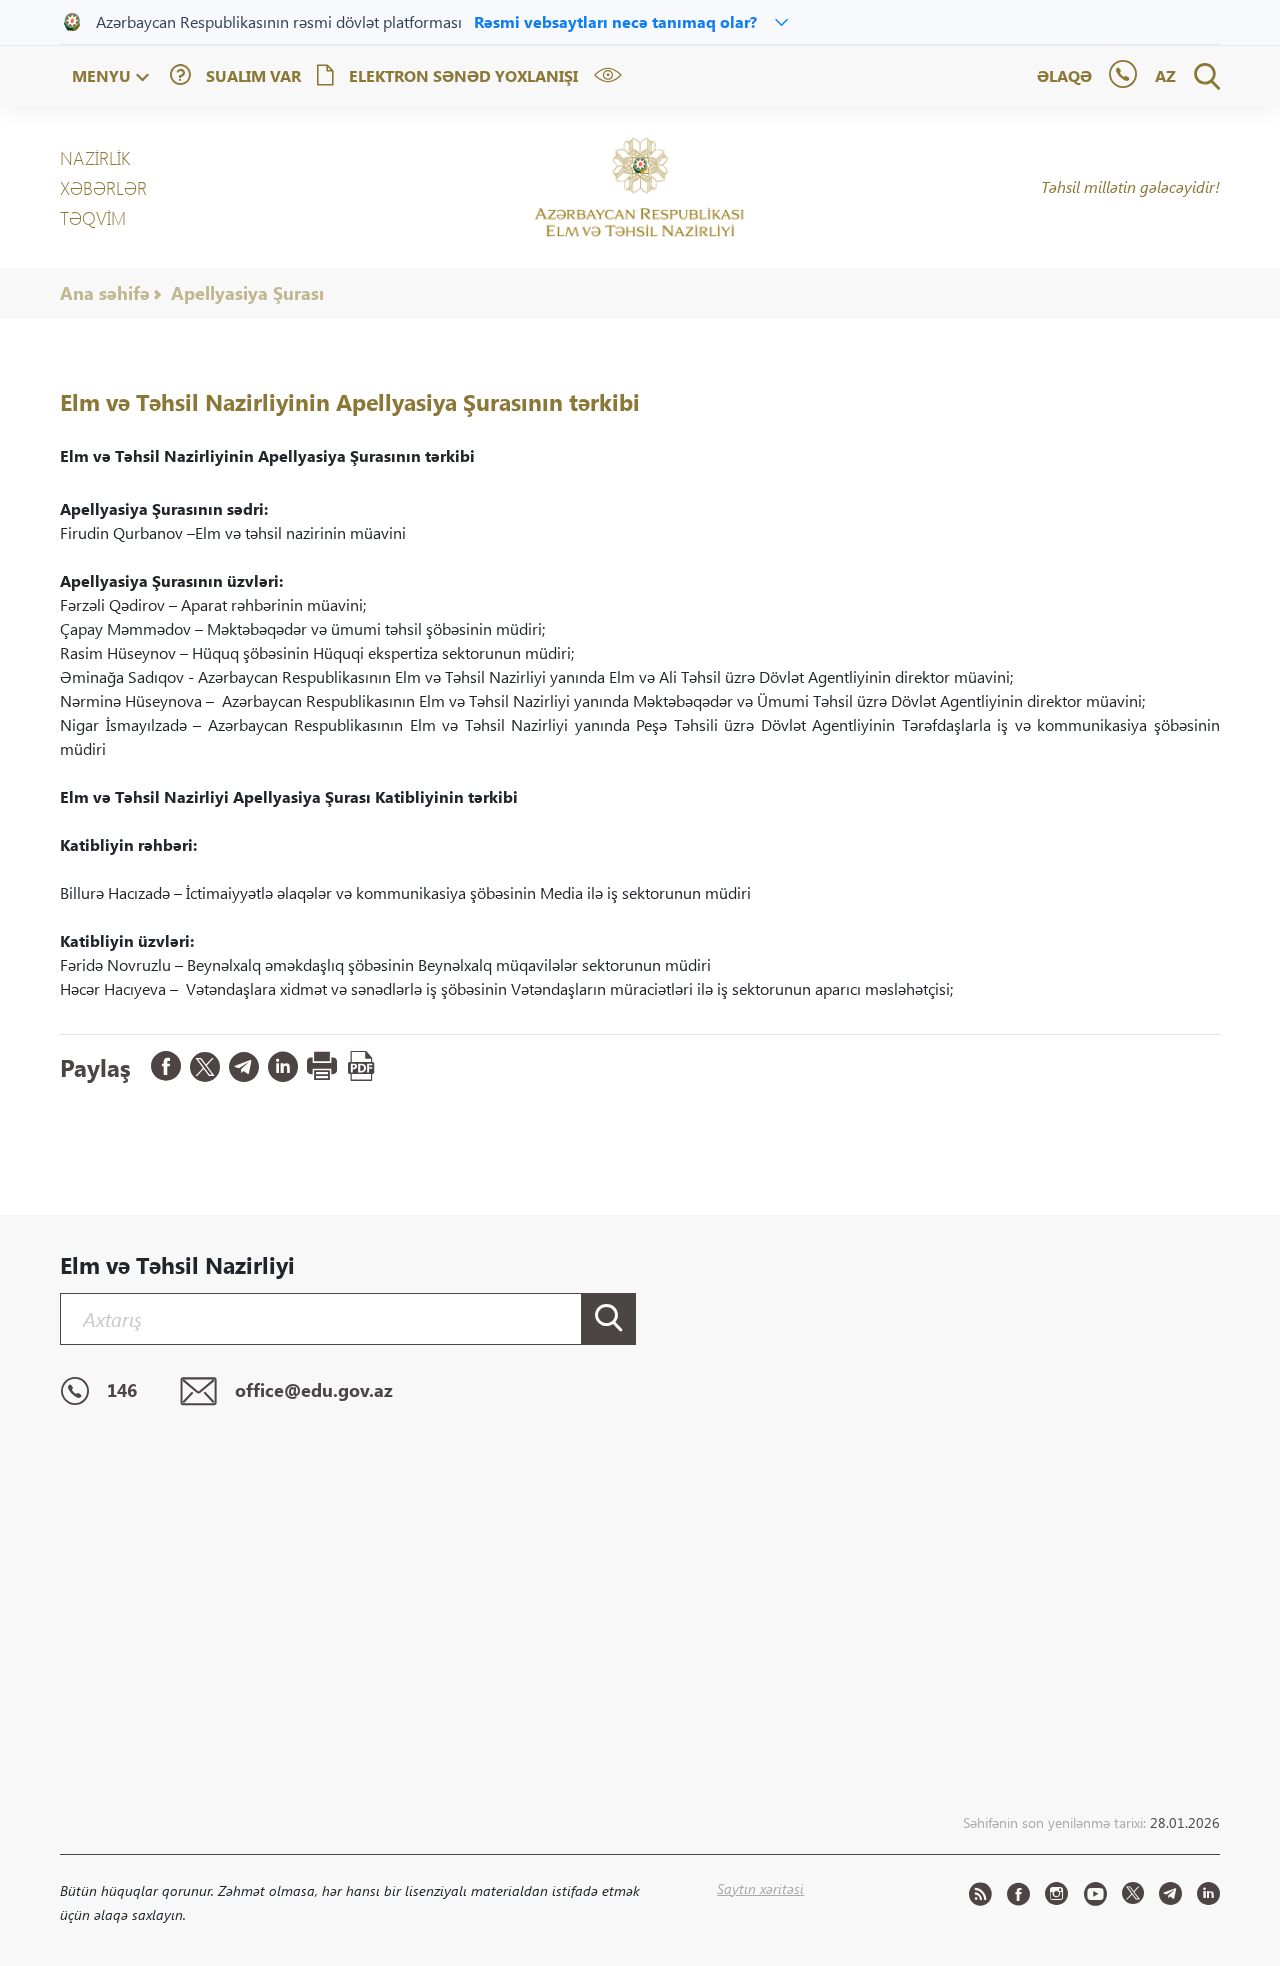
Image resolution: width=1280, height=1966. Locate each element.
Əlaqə (1064, 75)
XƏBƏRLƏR (103, 188)
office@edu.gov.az (314, 1390)
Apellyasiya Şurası (247, 293)
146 (122, 1390)
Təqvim (93, 218)
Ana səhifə (105, 293)
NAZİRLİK (95, 158)
